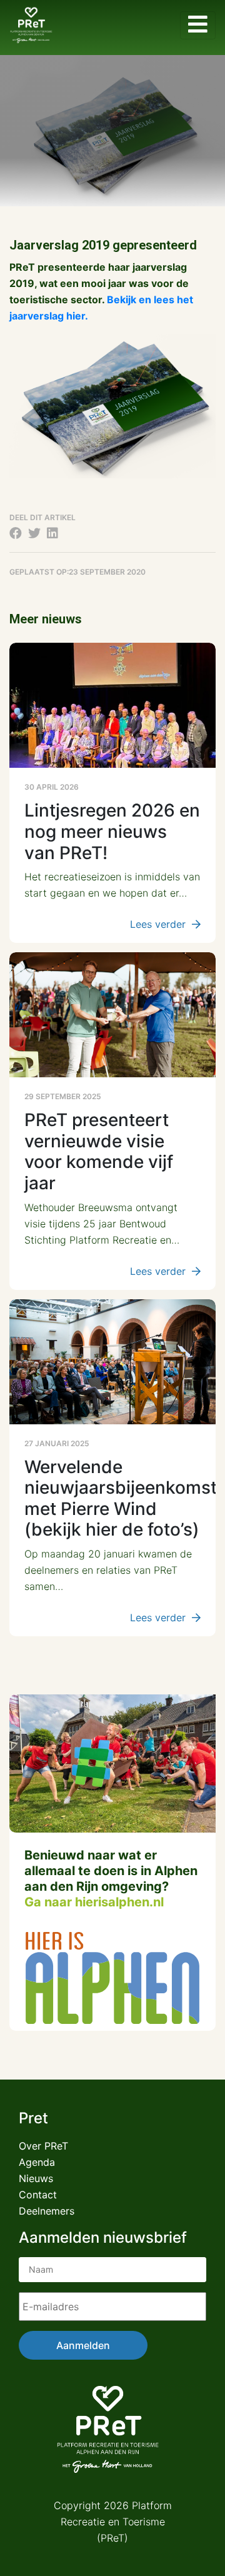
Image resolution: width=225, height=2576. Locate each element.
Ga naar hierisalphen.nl (94, 1902)
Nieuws (36, 2178)
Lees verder (158, 924)
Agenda (37, 2162)
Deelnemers (47, 2211)
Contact (38, 2195)
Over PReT (43, 2146)
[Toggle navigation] (198, 25)
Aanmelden (83, 2345)
